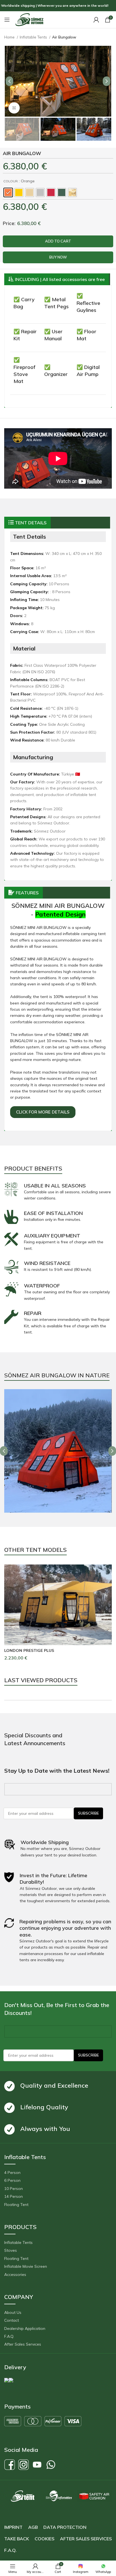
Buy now (58, 257)
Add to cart (58, 241)
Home (10, 37)
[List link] (58, 2173)
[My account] (96, 20)
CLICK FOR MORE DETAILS (43, 1112)
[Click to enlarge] (14, 108)
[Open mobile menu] (7, 20)
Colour (11, 181)
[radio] (8, 192)
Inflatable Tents (34, 37)
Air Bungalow (64, 37)
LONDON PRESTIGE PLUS (29, 1650)
